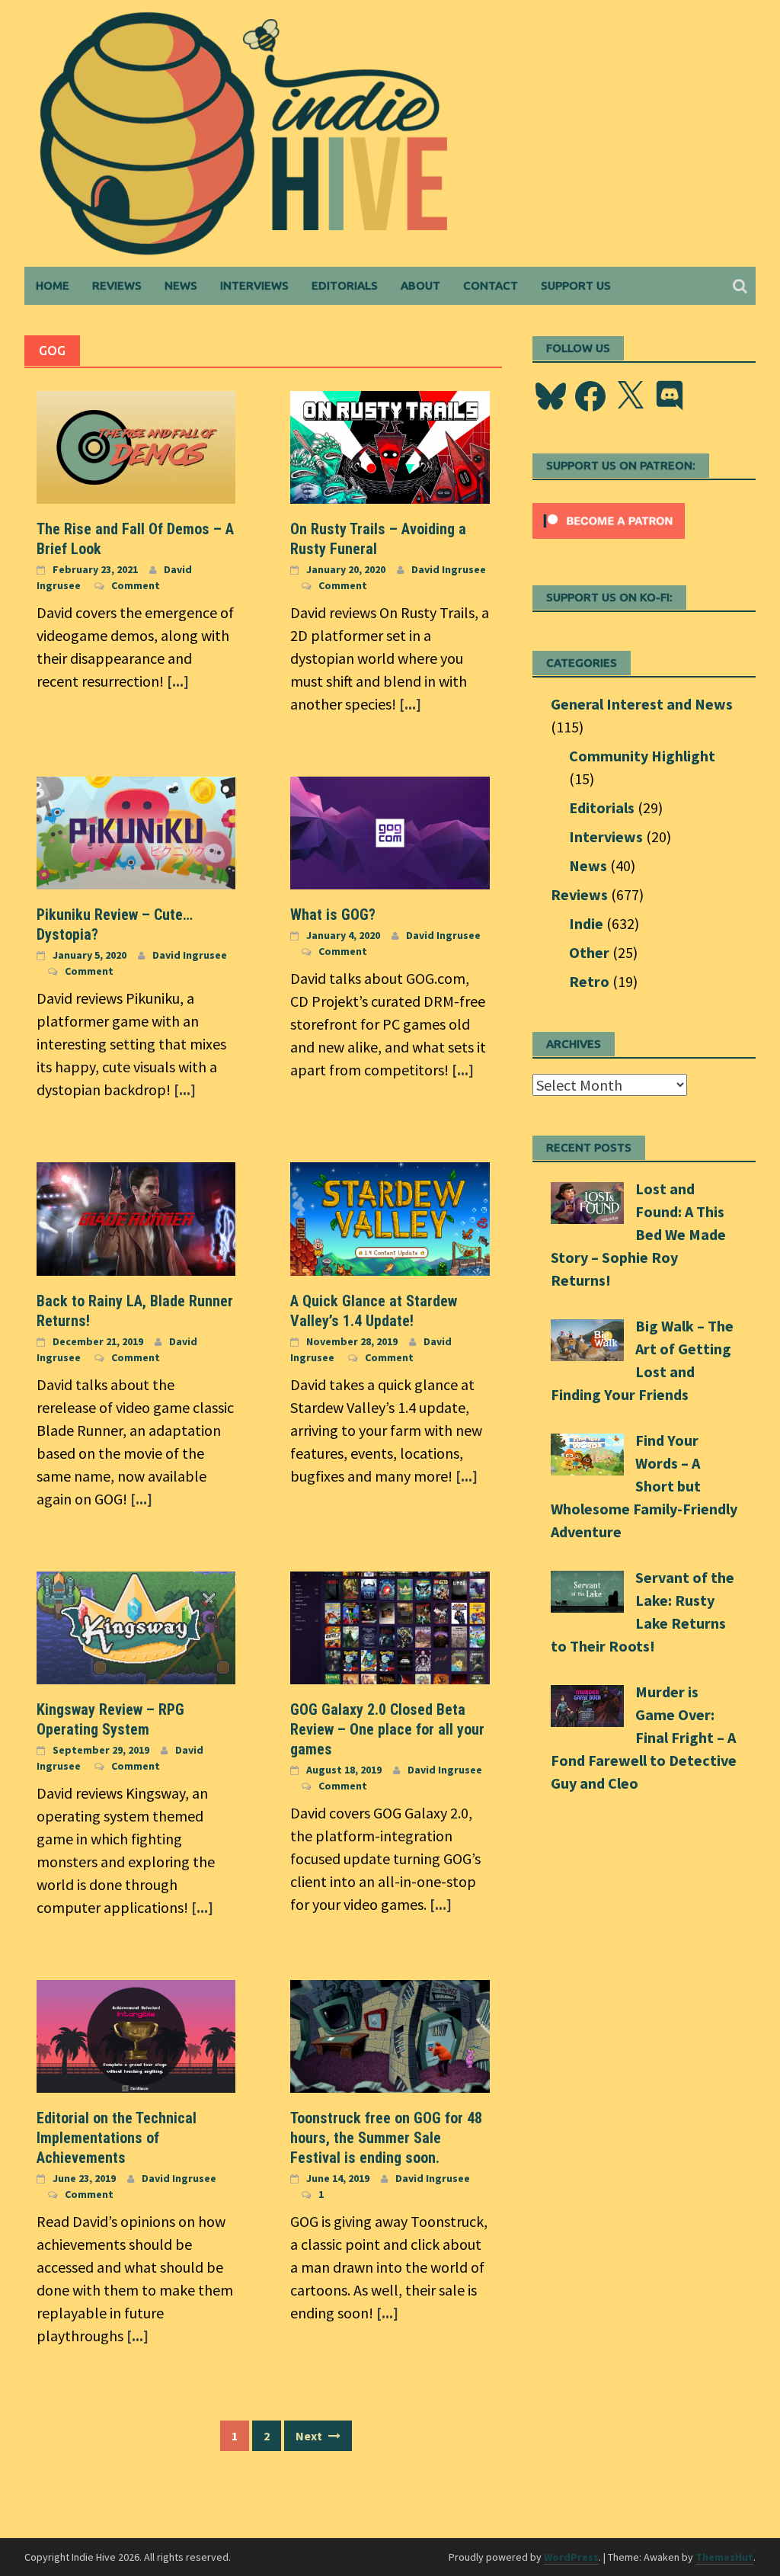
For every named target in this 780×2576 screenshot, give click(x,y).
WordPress (571, 2557)
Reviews (117, 285)
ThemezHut (724, 2557)
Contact (491, 285)
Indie (586, 923)
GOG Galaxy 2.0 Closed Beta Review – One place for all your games (387, 1729)
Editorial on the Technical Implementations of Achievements (117, 2138)
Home (53, 285)
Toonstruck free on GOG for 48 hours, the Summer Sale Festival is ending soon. (386, 2138)
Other (589, 952)
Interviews (254, 285)
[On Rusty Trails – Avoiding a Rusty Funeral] (390, 445)
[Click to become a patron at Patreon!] (609, 519)
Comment (136, 585)
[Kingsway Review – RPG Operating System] (136, 1626)
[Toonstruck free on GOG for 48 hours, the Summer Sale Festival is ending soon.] (390, 2035)
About (420, 285)
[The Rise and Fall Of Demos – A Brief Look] (136, 445)
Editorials (345, 285)
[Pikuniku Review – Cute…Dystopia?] (136, 831)
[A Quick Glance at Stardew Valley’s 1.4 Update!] (390, 1217)
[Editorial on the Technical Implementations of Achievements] (136, 2035)
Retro (589, 981)
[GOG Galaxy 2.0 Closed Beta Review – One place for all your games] (390, 1626)
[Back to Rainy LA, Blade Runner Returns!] (136, 1217)
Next (310, 2436)
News (181, 285)
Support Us (576, 285)
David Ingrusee (449, 569)
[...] (178, 681)
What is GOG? (333, 915)
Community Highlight (642, 756)
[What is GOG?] (390, 831)
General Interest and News (642, 704)
